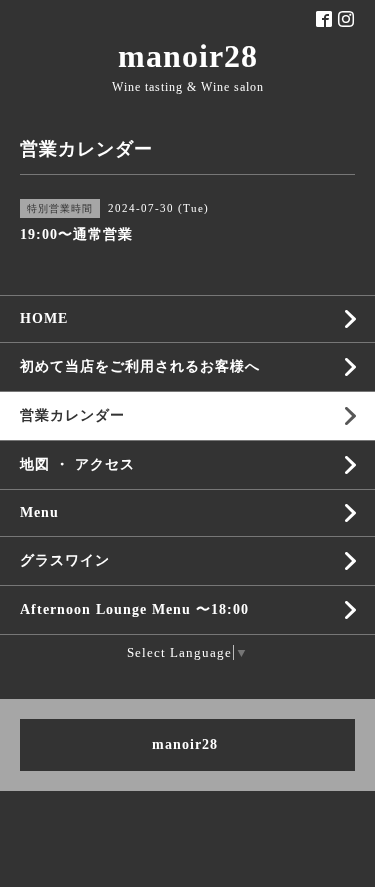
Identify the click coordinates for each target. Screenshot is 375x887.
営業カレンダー (72, 415)
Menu (39, 512)
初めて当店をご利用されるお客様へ (140, 366)
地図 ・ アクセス (77, 464)
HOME (44, 318)
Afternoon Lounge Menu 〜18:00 (134, 609)
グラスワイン (65, 560)
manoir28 (188, 56)
